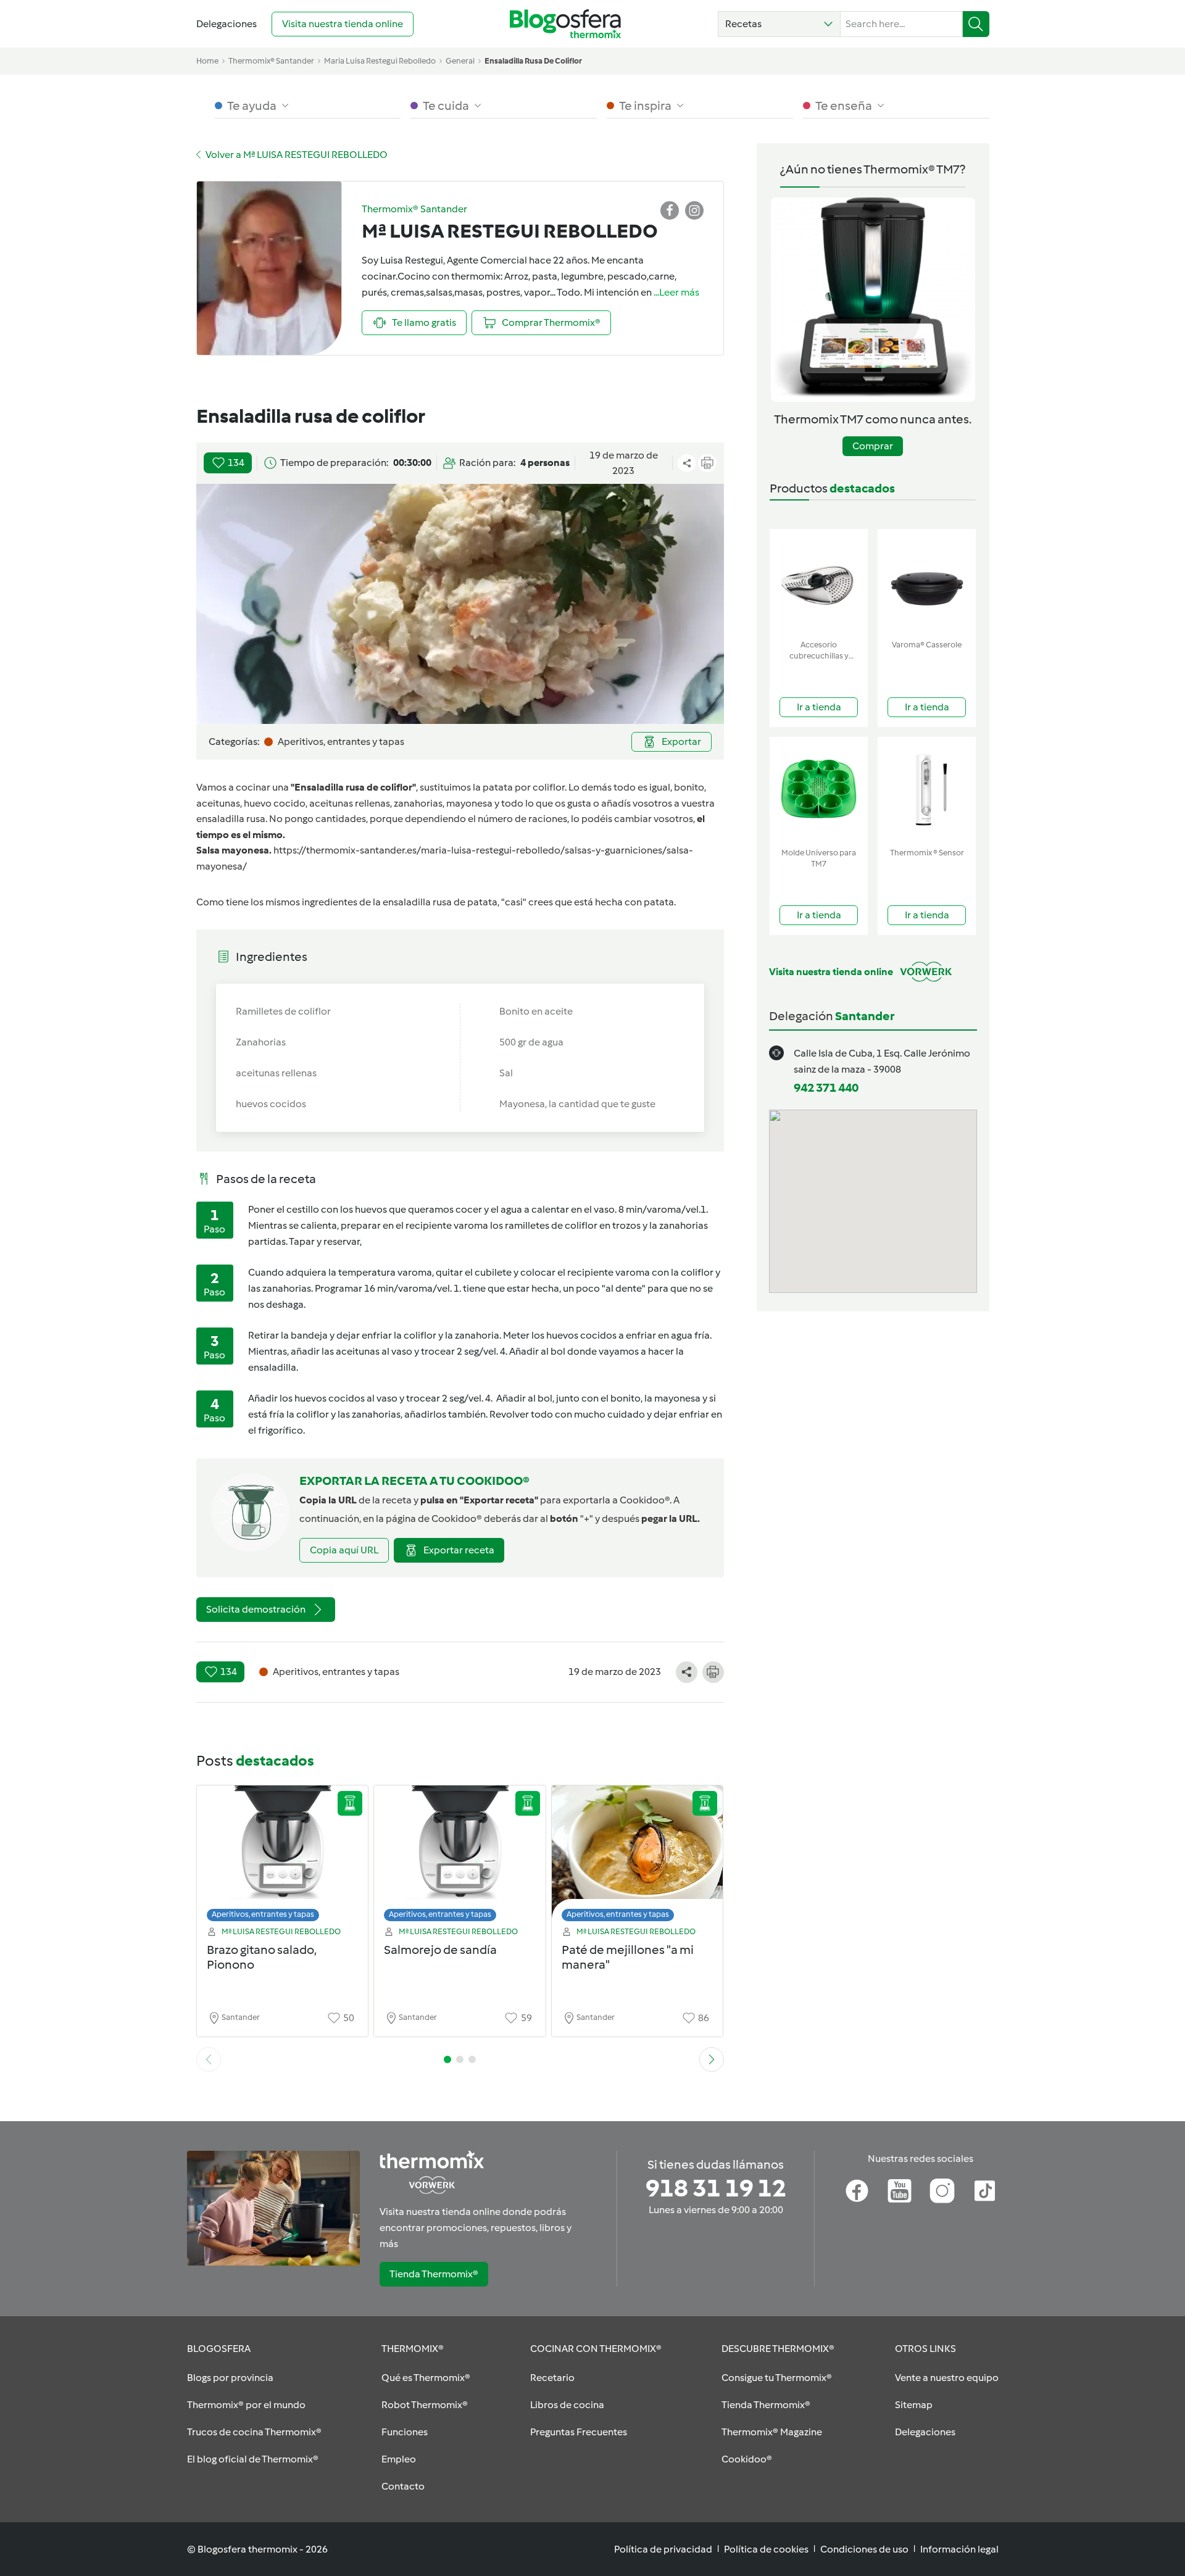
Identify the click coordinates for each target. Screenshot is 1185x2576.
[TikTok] (985, 2191)
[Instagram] (942, 2191)
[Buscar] (976, 24)
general (460, 61)
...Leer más (676, 292)
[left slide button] (209, 2059)
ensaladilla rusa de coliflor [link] (533, 61)
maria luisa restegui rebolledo (380, 61)
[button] (779, 24)
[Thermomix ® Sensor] (927, 790)
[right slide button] (712, 2059)
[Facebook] (857, 2191)
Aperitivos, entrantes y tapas (263, 1914)
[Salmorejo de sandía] (460, 1857)
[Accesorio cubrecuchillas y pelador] (819, 582)
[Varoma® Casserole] (927, 582)
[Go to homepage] (565, 24)
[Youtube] (900, 2191)
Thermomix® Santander (271, 61)
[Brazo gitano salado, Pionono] (283, 1857)
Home (207, 61)
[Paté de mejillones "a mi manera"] (638, 1857)
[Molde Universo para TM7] (819, 790)
